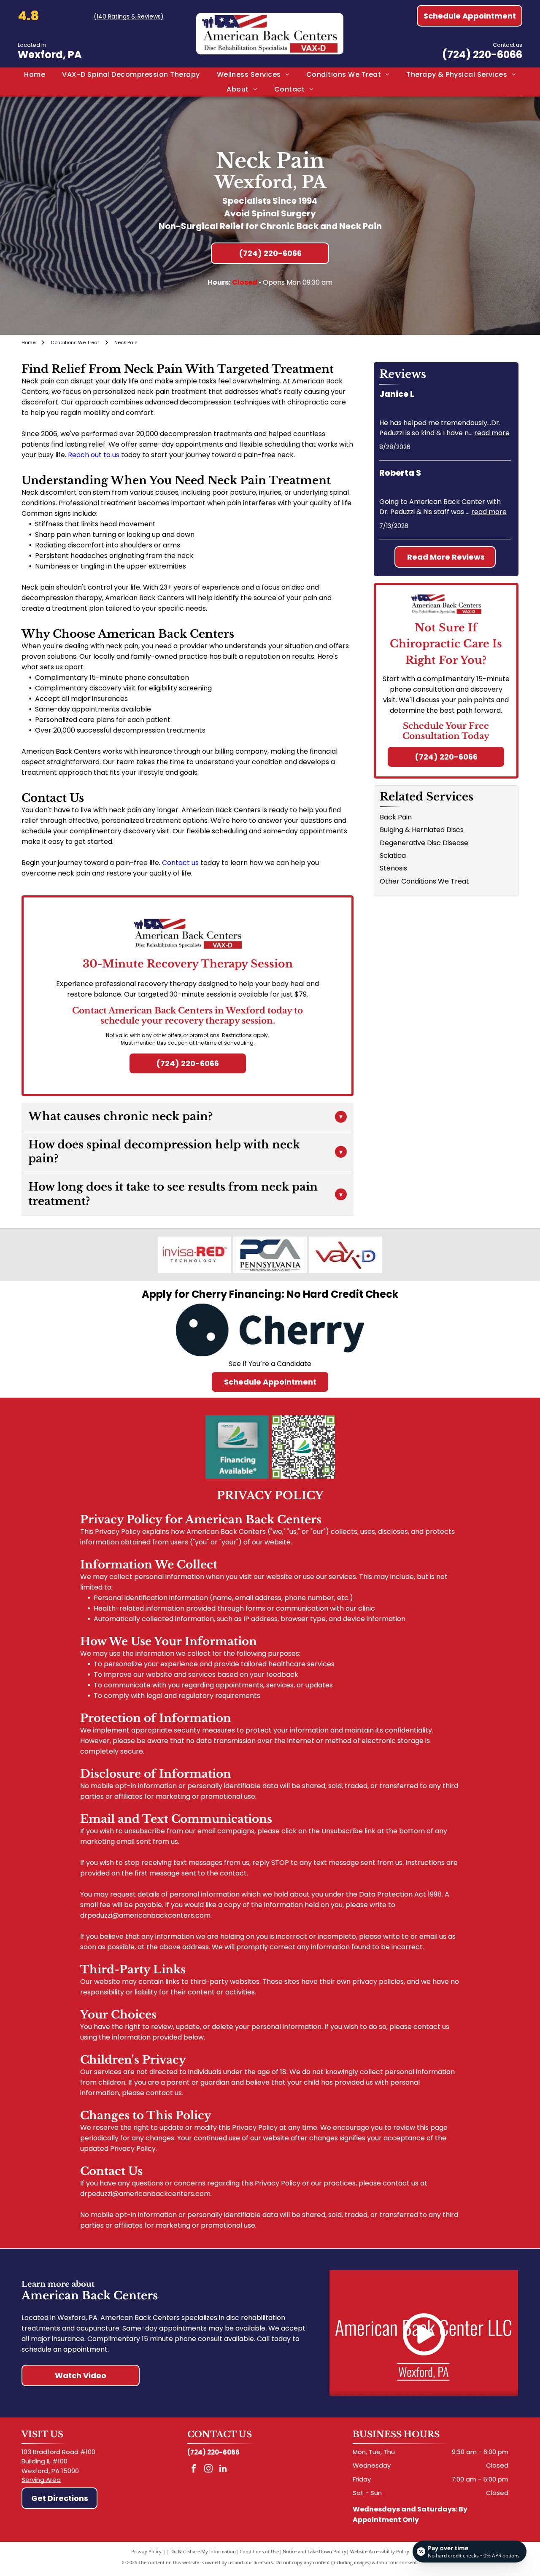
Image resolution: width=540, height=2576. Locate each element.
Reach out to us (94, 455)
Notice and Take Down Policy (315, 2551)
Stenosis (393, 868)
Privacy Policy (146, 2551)
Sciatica (393, 856)
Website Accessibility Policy (380, 2551)
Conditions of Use (259, 2551)
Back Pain (396, 817)
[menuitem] (35, 75)
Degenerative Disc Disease (424, 843)
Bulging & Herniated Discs (422, 830)
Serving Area (41, 2480)
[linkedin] (223, 2470)
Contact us (180, 863)
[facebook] (194, 2470)
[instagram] (208, 2470)
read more (492, 433)
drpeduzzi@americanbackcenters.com (145, 1915)
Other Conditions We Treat (424, 881)
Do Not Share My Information (203, 2551)
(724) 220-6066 (482, 55)
